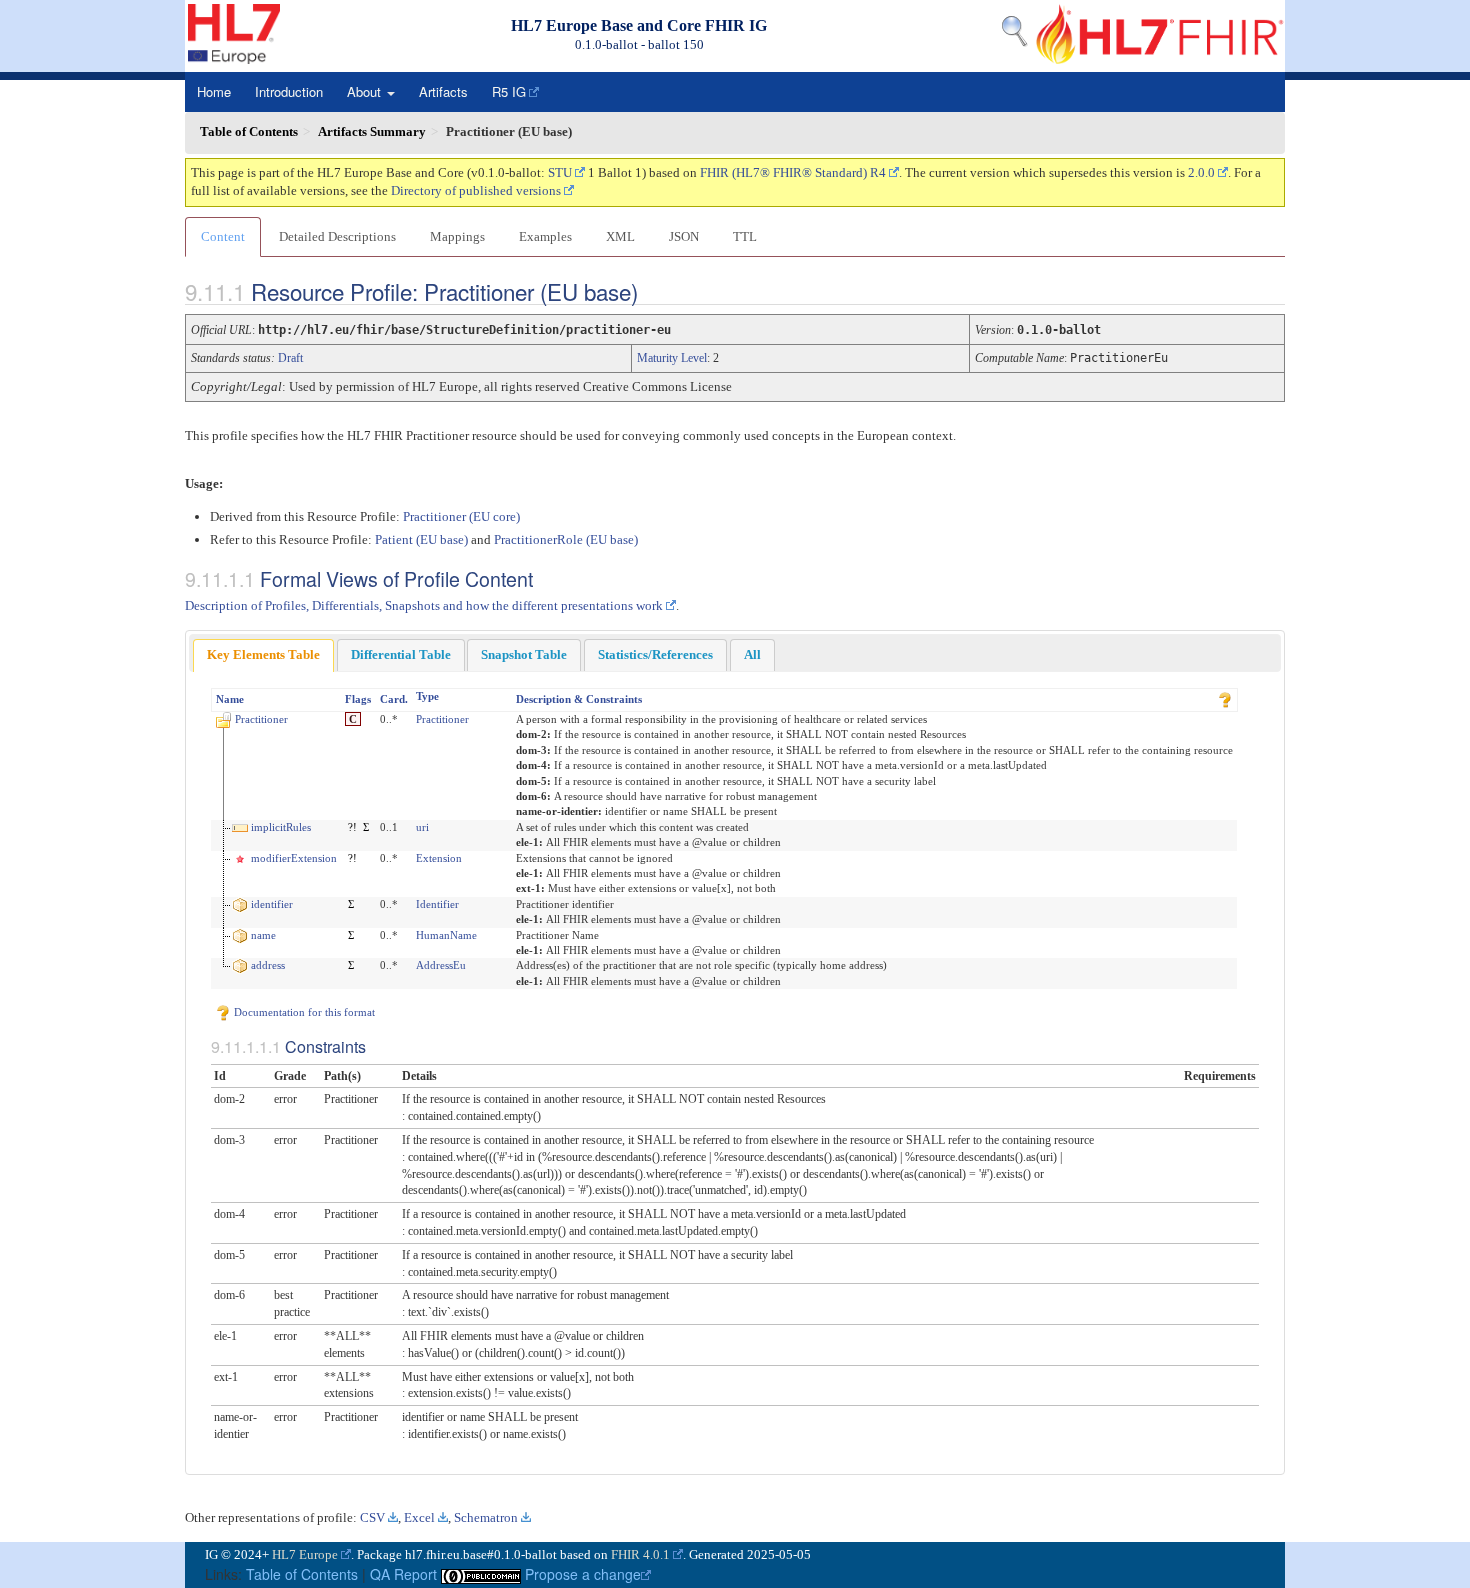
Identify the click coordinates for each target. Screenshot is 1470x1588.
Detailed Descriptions (337, 236)
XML (620, 236)
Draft (290, 358)
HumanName (446, 935)
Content (223, 236)
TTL (745, 236)
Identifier (437, 904)
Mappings (457, 236)
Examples (545, 236)
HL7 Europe (305, 1554)
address (268, 965)
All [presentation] (752, 654)
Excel (419, 1517)
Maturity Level (672, 358)
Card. (394, 699)
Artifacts (443, 91)
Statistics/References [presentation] (655, 654)
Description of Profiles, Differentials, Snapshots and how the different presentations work (424, 605)
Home (214, 91)
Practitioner (261, 719)
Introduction (289, 91)
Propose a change (583, 1574)
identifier (272, 904)
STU (560, 172)
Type (427, 696)
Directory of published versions (476, 190)
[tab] (263, 655)
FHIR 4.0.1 (640, 1554)
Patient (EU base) (421, 539)
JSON (684, 236)
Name (230, 699)
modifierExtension (294, 858)
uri (422, 827)
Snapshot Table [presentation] (524, 654)
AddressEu (441, 965)
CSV (372, 1517)
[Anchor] (655, 291)
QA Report (403, 1574)
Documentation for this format (303, 1012)
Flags (358, 699)
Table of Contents (302, 1574)
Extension (439, 858)
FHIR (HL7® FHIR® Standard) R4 (793, 172)
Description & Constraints (579, 699)
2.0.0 (1201, 172)
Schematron (486, 1517)
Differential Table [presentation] (401, 654)
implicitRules (281, 827)
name (263, 935)
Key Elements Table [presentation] (263, 654)
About (366, 91)
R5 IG (509, 91)
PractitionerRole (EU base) (566, 539)
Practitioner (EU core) (461, 516)
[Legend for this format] (1225, 699)
